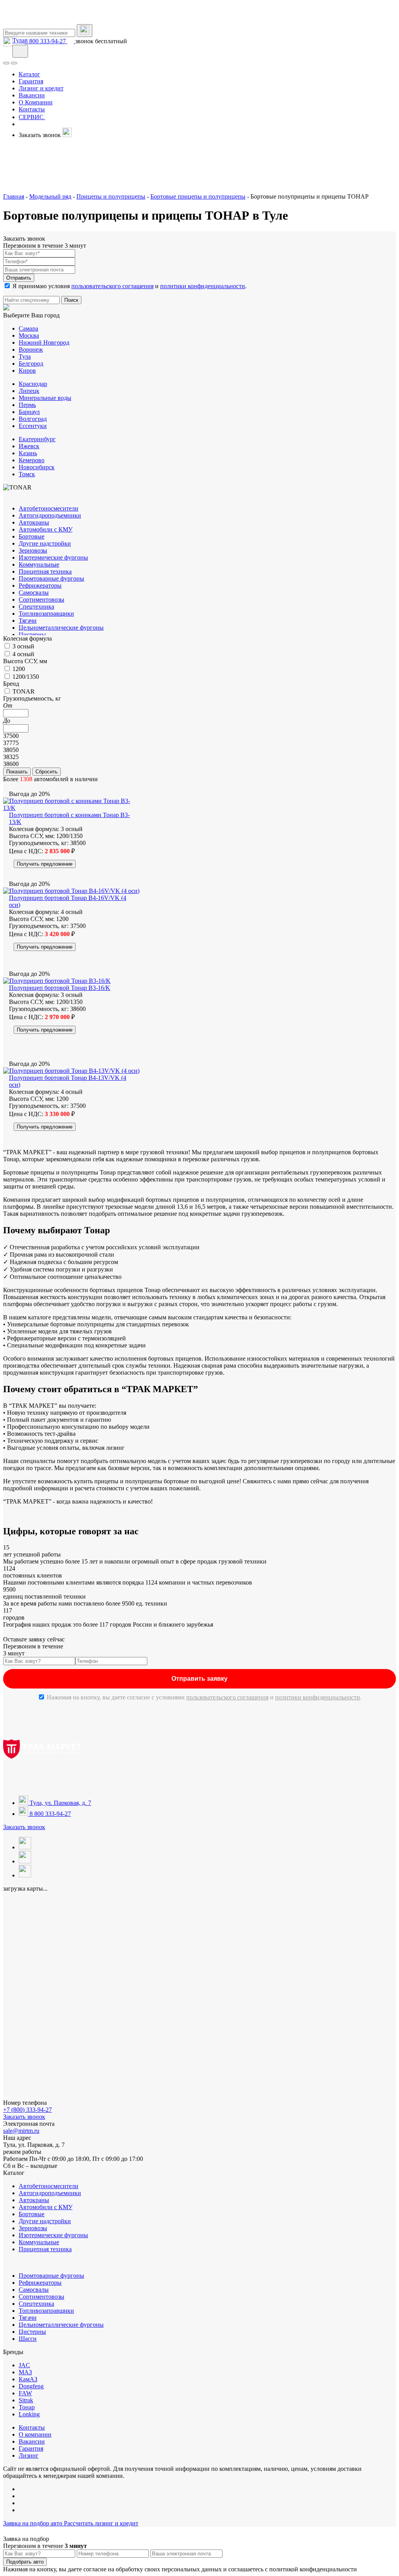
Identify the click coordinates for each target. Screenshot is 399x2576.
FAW (25, 2393)
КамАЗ (28, 2379)
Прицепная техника (45, 571)
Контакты (32, 2427)
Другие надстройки (45, 543)
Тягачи (28, 621)
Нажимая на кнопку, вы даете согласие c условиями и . (204, 1697)
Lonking (29, 2414)
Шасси (28, 2339)
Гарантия (31, 2448)
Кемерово (32, 460)
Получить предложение (45, 864)
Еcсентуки (33, 426)
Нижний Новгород (44, 342)
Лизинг (29, 2455)
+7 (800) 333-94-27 (27, 2110)
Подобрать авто (25, 2562)
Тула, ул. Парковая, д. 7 (60, 1803)
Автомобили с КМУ (46, 529)
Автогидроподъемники (50, 515)
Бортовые (32, 536)
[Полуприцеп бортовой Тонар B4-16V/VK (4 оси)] (71, 891)
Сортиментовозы (41, 600)
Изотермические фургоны (53, 557)
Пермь (27, 405)
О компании (35, 2434)
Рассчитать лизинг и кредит (101, 2523)
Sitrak (26, 2400)
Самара (28, 328)
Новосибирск (37, 467)
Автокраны (34, 522)
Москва (29, 335)
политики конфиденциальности (203, 286)
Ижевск (29, 446)
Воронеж (31, 350)
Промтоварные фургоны (51, 578)
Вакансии (32, 2441)
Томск (27, 474)
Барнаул (29, 412)
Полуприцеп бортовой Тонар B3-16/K (60, 988)
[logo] (42, 20)
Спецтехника (36, 607)
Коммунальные (39, 564)
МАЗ (25, 2372)
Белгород (31, 364)
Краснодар (33, 384)
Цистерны (32, 635)
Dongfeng (31, 2386)
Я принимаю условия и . (130, 286)
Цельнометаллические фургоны (61, 628)
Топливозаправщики (46, 614)
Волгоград (33, 419)
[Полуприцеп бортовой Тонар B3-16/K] (57, 981)
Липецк (29, 391)
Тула (19, 40)
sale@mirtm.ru (21, 2131)
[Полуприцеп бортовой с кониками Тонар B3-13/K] (72, 808)
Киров (27, 371)
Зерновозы (33, 550)
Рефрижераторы (40, 585)
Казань (28, 453)
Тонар (27, 2407)
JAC (24, 2365)
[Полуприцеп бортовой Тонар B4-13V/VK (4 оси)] (71, 1071)
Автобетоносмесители (49, 508)
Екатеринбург (37, 439)
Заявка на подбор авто (34, 2523)
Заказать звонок (24, 1827)
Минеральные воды (45, 398)
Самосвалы (34, 592)
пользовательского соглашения (112, 286)
